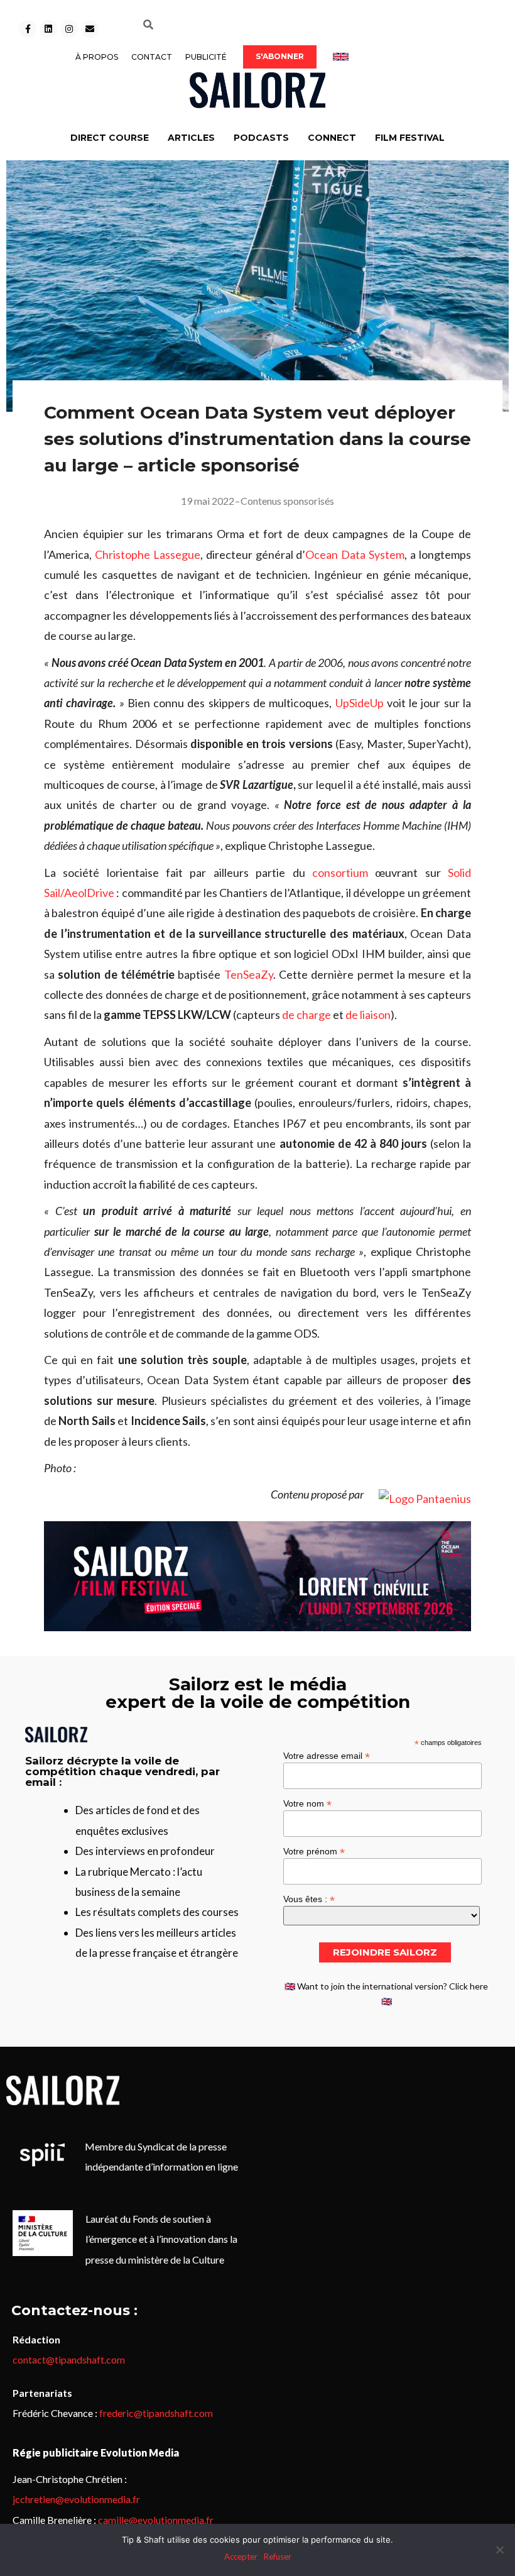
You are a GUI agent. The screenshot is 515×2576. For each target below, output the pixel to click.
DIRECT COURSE (110, 138)
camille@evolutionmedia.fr (156, 2520)
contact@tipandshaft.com (69, 2359)
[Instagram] (69, 29)
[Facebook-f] (28, 29)
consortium (340, 872)
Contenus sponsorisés (287, 501)
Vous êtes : (309, 1899)
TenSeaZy (249, 974)
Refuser (278, 2557)
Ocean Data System (355, 554)
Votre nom (307, 1803)
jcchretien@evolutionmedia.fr (76, 2499)
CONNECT (332, 138)
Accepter (241, 2557)
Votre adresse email (327, 1755)
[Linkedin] (48, 29)
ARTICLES (191, 138)
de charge (306, 1015)
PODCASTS (261, 138)
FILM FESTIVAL (410, 138)
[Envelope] (90, 29)
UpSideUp (360, 703)
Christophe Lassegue (148, 554)
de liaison (368, 1015)
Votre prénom (314, 1851)
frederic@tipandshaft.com (156, 2413)
